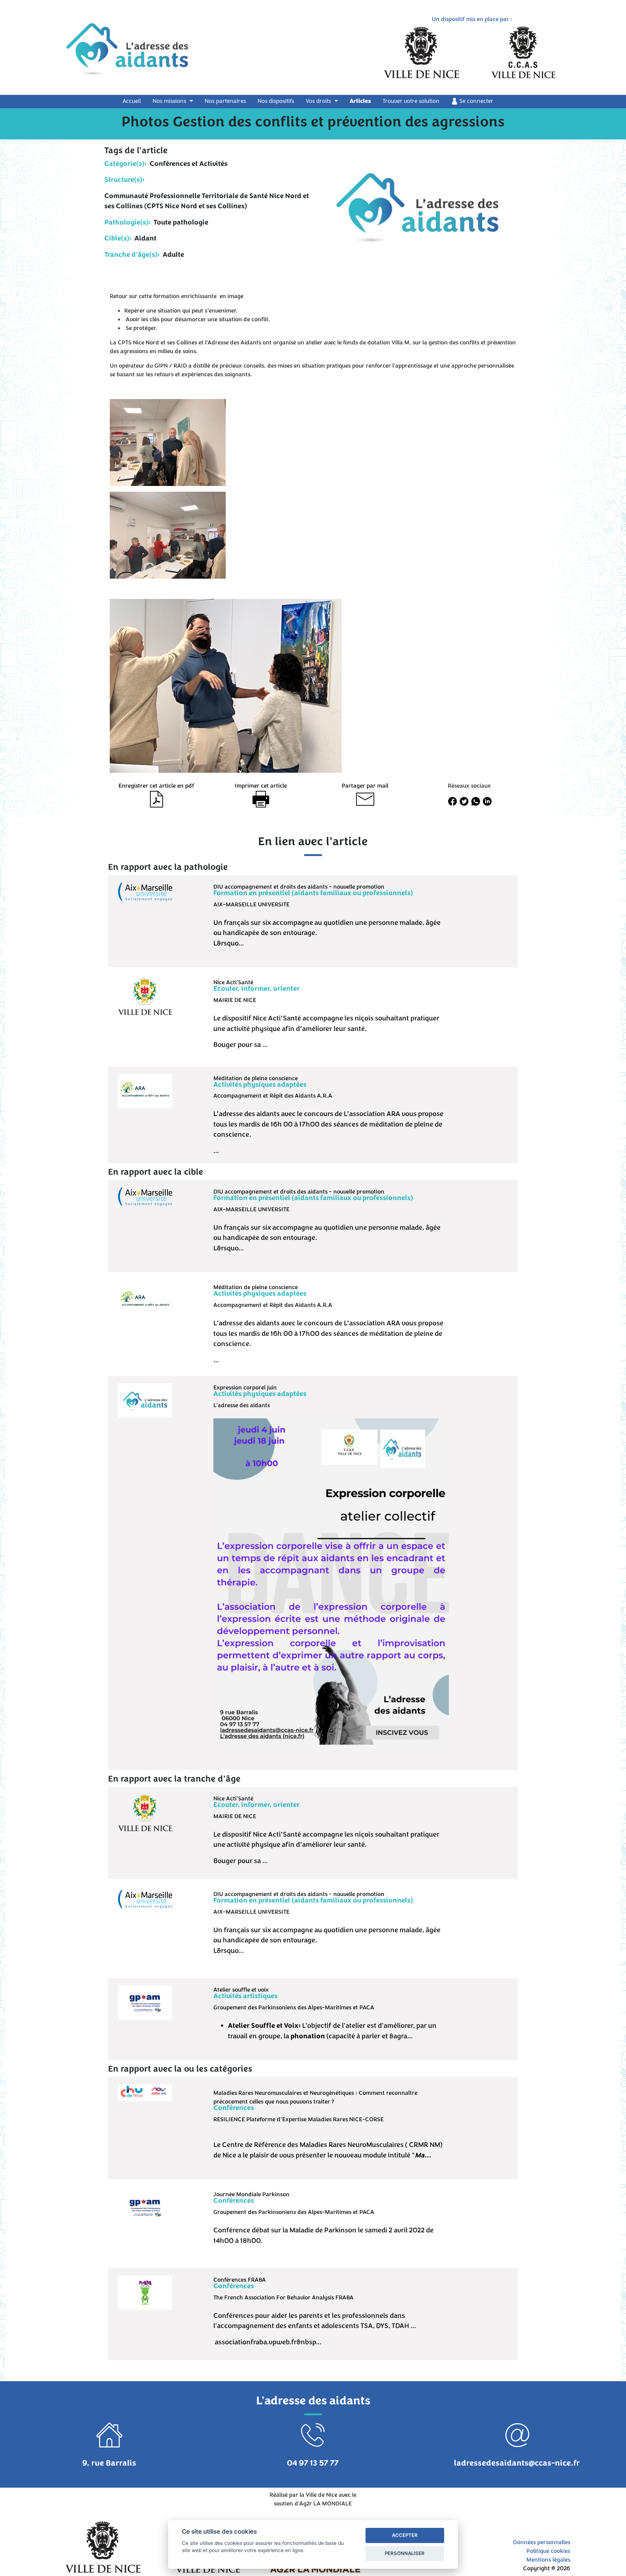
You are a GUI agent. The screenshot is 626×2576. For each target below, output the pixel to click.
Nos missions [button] (170, 101)
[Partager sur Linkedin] (487, 801)
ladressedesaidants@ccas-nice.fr (517, 2463)
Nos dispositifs (276, 101)
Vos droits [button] (319, 101)
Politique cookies (548, 2551)
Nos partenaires (225, 101)
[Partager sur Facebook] (452, 801)
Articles (360, 101)
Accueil (136, 101)
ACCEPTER (405, 2535)
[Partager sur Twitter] (464, 801)
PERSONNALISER (405, 2553)
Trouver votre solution (411, 101)
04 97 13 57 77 (313, 2463)
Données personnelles (542, 2542)
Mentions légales (548, 2560)
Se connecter (476, 101)
